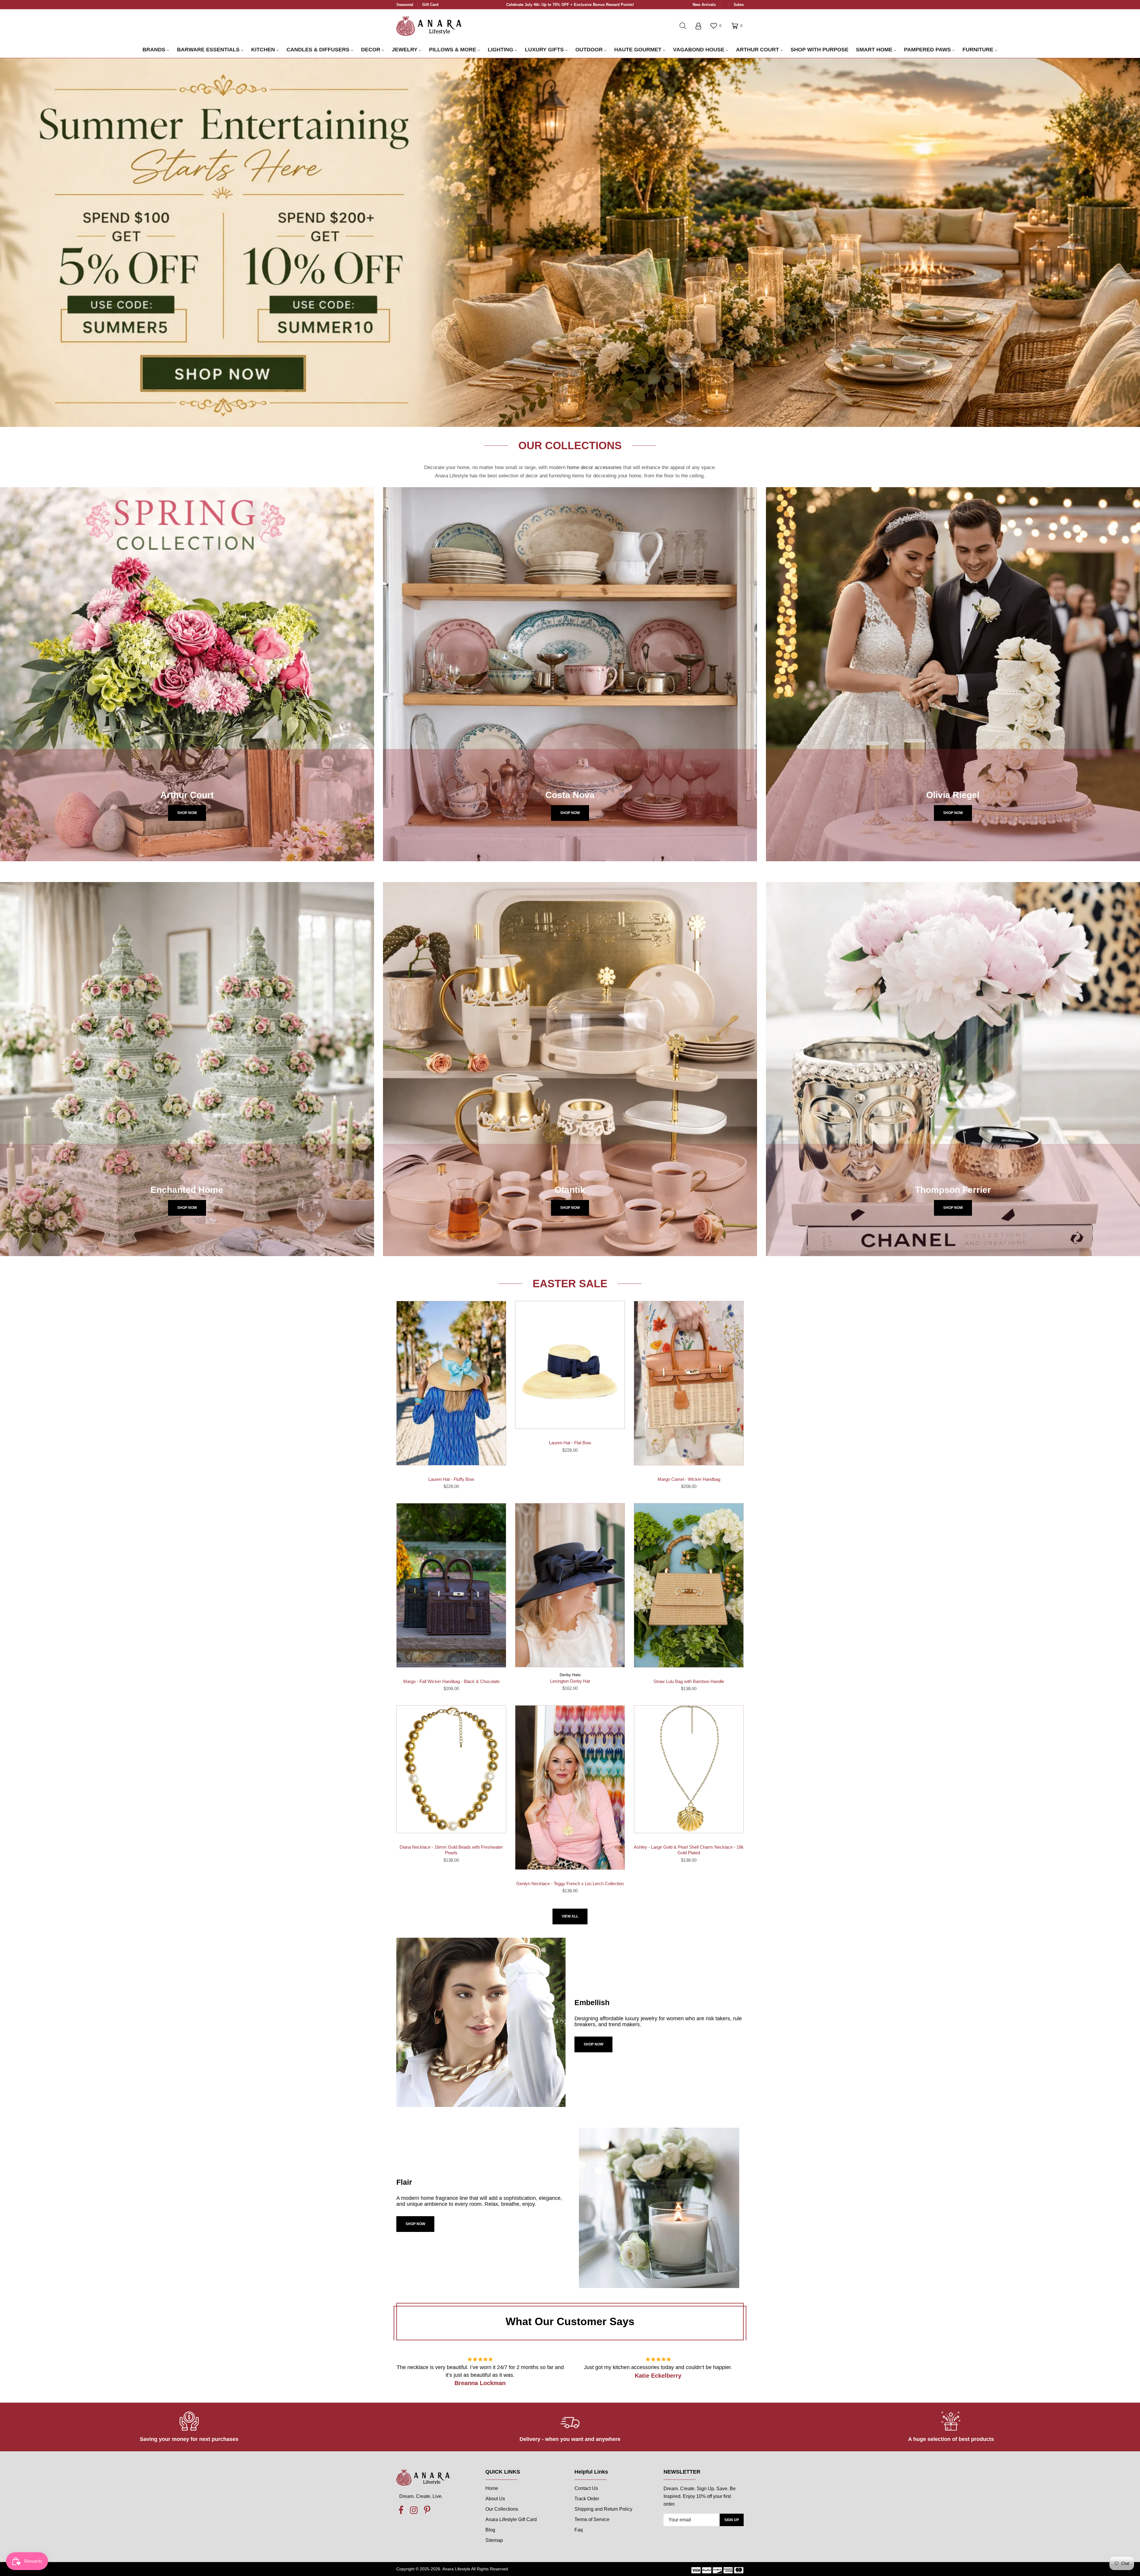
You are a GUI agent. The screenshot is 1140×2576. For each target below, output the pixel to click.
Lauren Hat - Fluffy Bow (451, 1479)
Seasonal (405, 5)
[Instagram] (414, 2510)
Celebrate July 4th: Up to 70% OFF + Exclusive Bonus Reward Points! (570, 5)
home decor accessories (594, 467)
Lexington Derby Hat (570, 1681)
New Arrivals (704, 5)
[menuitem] (156, 50)
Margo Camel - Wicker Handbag (689, 1479)
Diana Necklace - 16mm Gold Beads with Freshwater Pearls (451, 1850)
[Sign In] (698, 26)
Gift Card (430, 5)
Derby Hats (570, 1675)
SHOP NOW (593, 2044)
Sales (739, 5)
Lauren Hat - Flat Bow (570, 1443)
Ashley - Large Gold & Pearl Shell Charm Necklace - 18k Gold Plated (689, 1850)
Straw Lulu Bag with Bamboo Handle (689, 1681)
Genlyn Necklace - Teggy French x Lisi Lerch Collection (570, 1884)
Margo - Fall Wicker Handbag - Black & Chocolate (451, 1681)
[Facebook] (401, 2510)
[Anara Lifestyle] (429, 26)
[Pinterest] (427, 2510)
